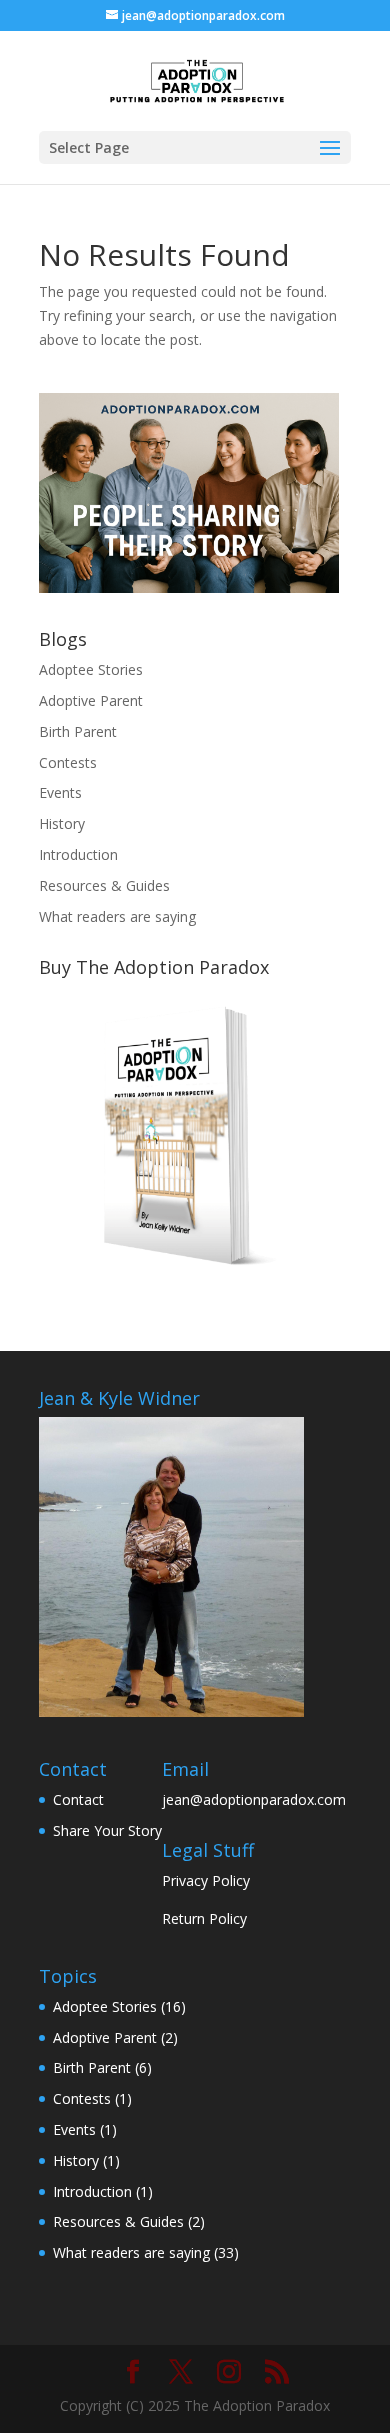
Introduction (78, 854)
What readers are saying (117, 916)
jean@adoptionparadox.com (254, 1799)
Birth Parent (78, 731)
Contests (68, 762)
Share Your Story (107, 1830)
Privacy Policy (206, 1880)
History (62, 823)
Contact (78, 1799)
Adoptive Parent (91, 700)
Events (60, 792)
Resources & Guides (104, 885)
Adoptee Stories (91, 669)
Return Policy (204, 1918)
